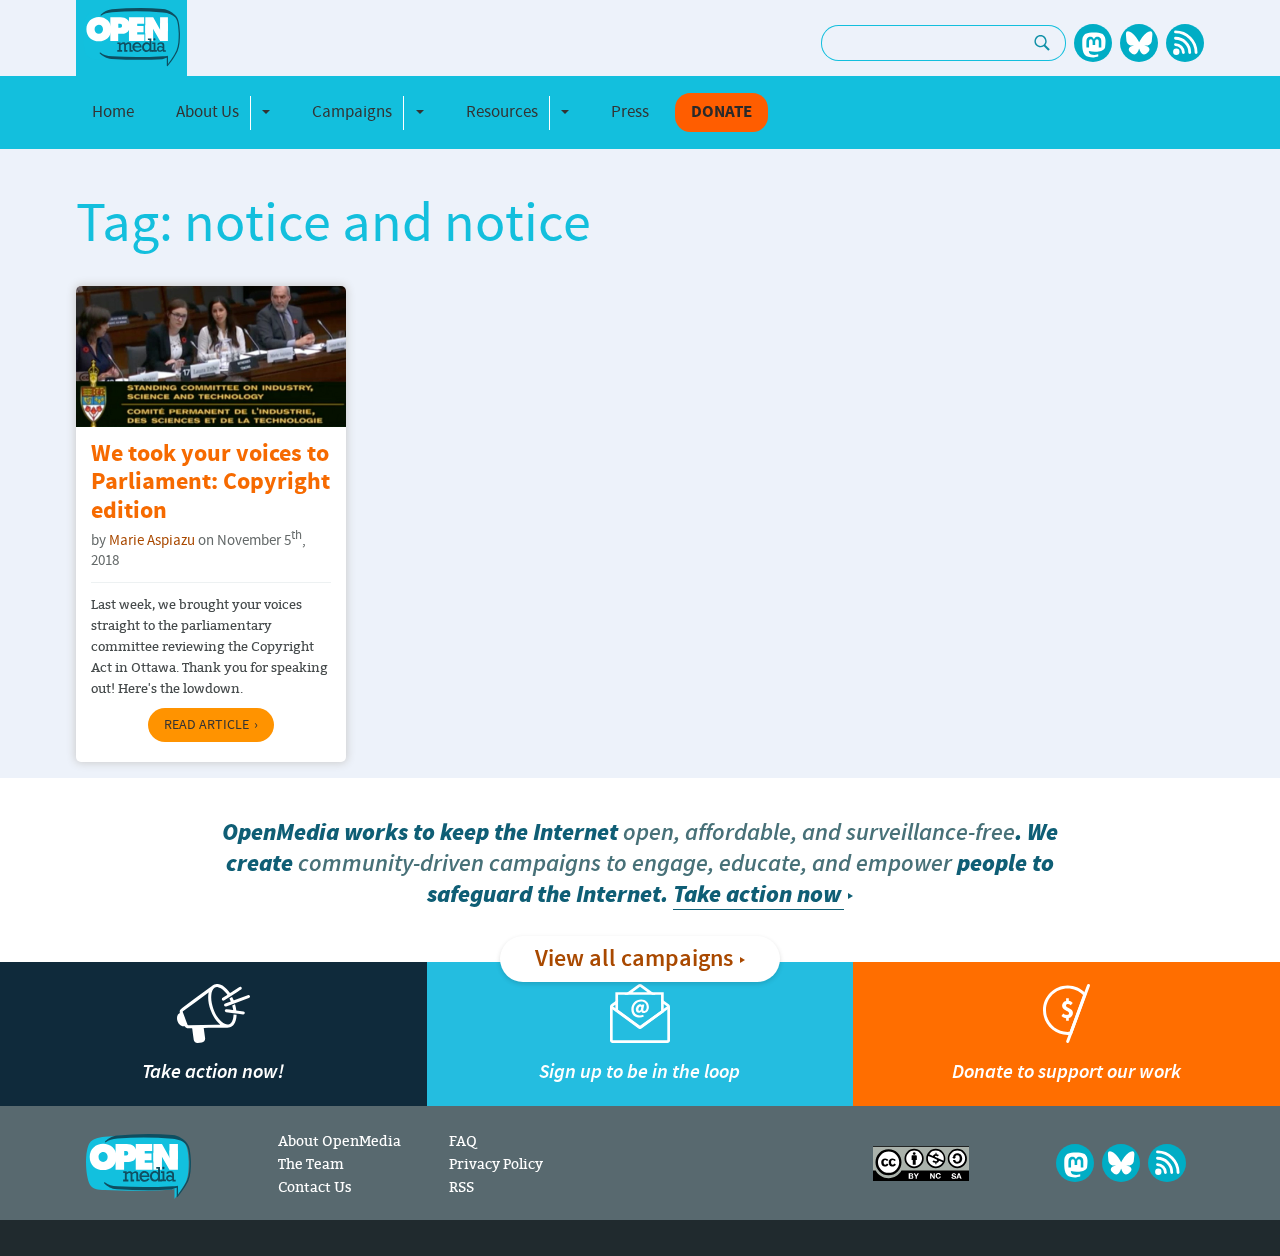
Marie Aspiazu (152, 540)
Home (113, 112)
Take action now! (213, 1071)
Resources (502, 112)
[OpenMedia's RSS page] (1185, 43)
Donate (721, 112)
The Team (311, 1163)
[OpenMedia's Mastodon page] (1093, 43)
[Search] (1042, 43)
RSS (461, 1186)
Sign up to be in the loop (639, 1071)
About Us (207, 112)
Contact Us (315, 1186)
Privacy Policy (496, 1163)
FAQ (462, 1140)
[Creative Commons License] (921, 1163)
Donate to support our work (1066, 1071)
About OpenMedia (339, 1140)
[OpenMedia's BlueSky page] (1139, 43)
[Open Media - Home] (131, 37)
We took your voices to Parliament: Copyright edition (210, 483)
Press (630, 112)
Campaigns (352, 112)
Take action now (757, 894)
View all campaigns (634, 959)
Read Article (206, 725)
